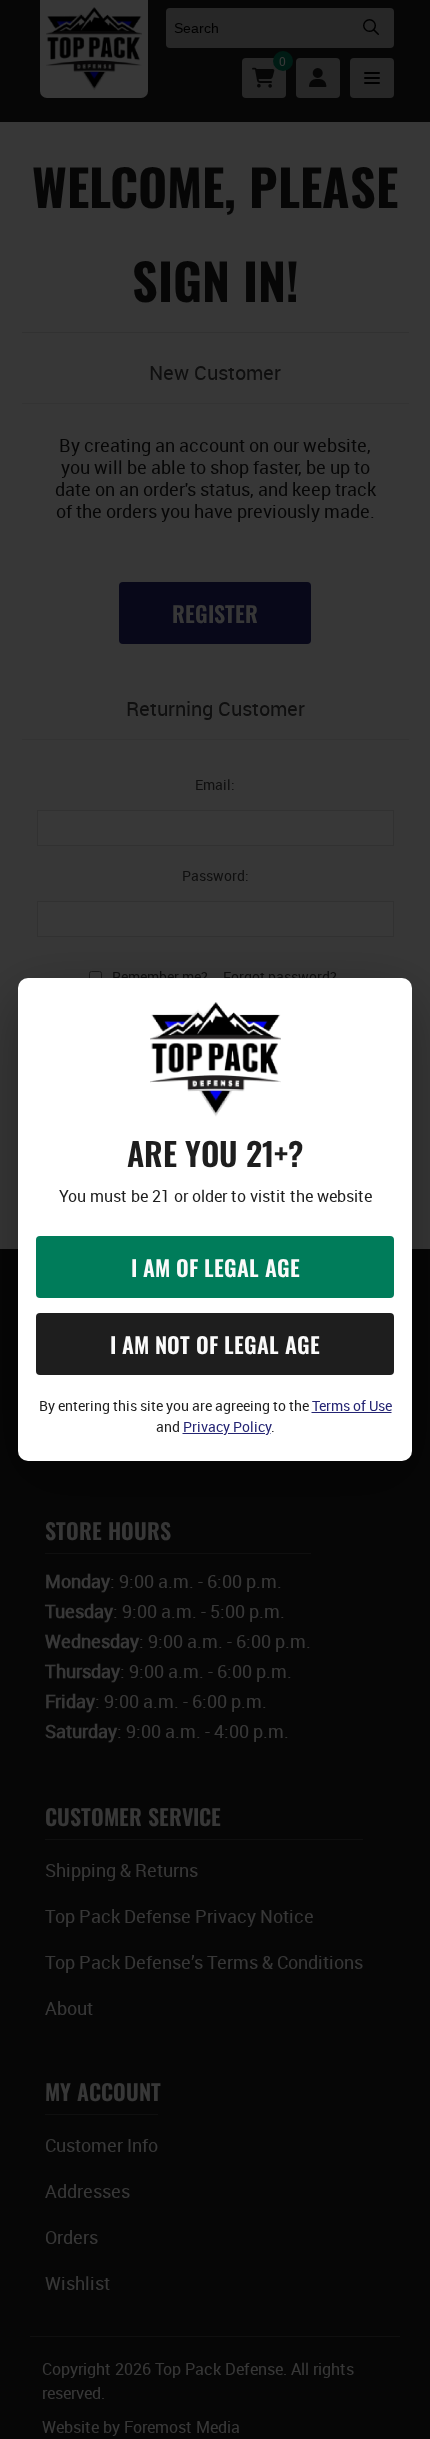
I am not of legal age (215, 1344)
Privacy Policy (227, 1426)
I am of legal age (215, 1267)
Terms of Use (352, 1405)
